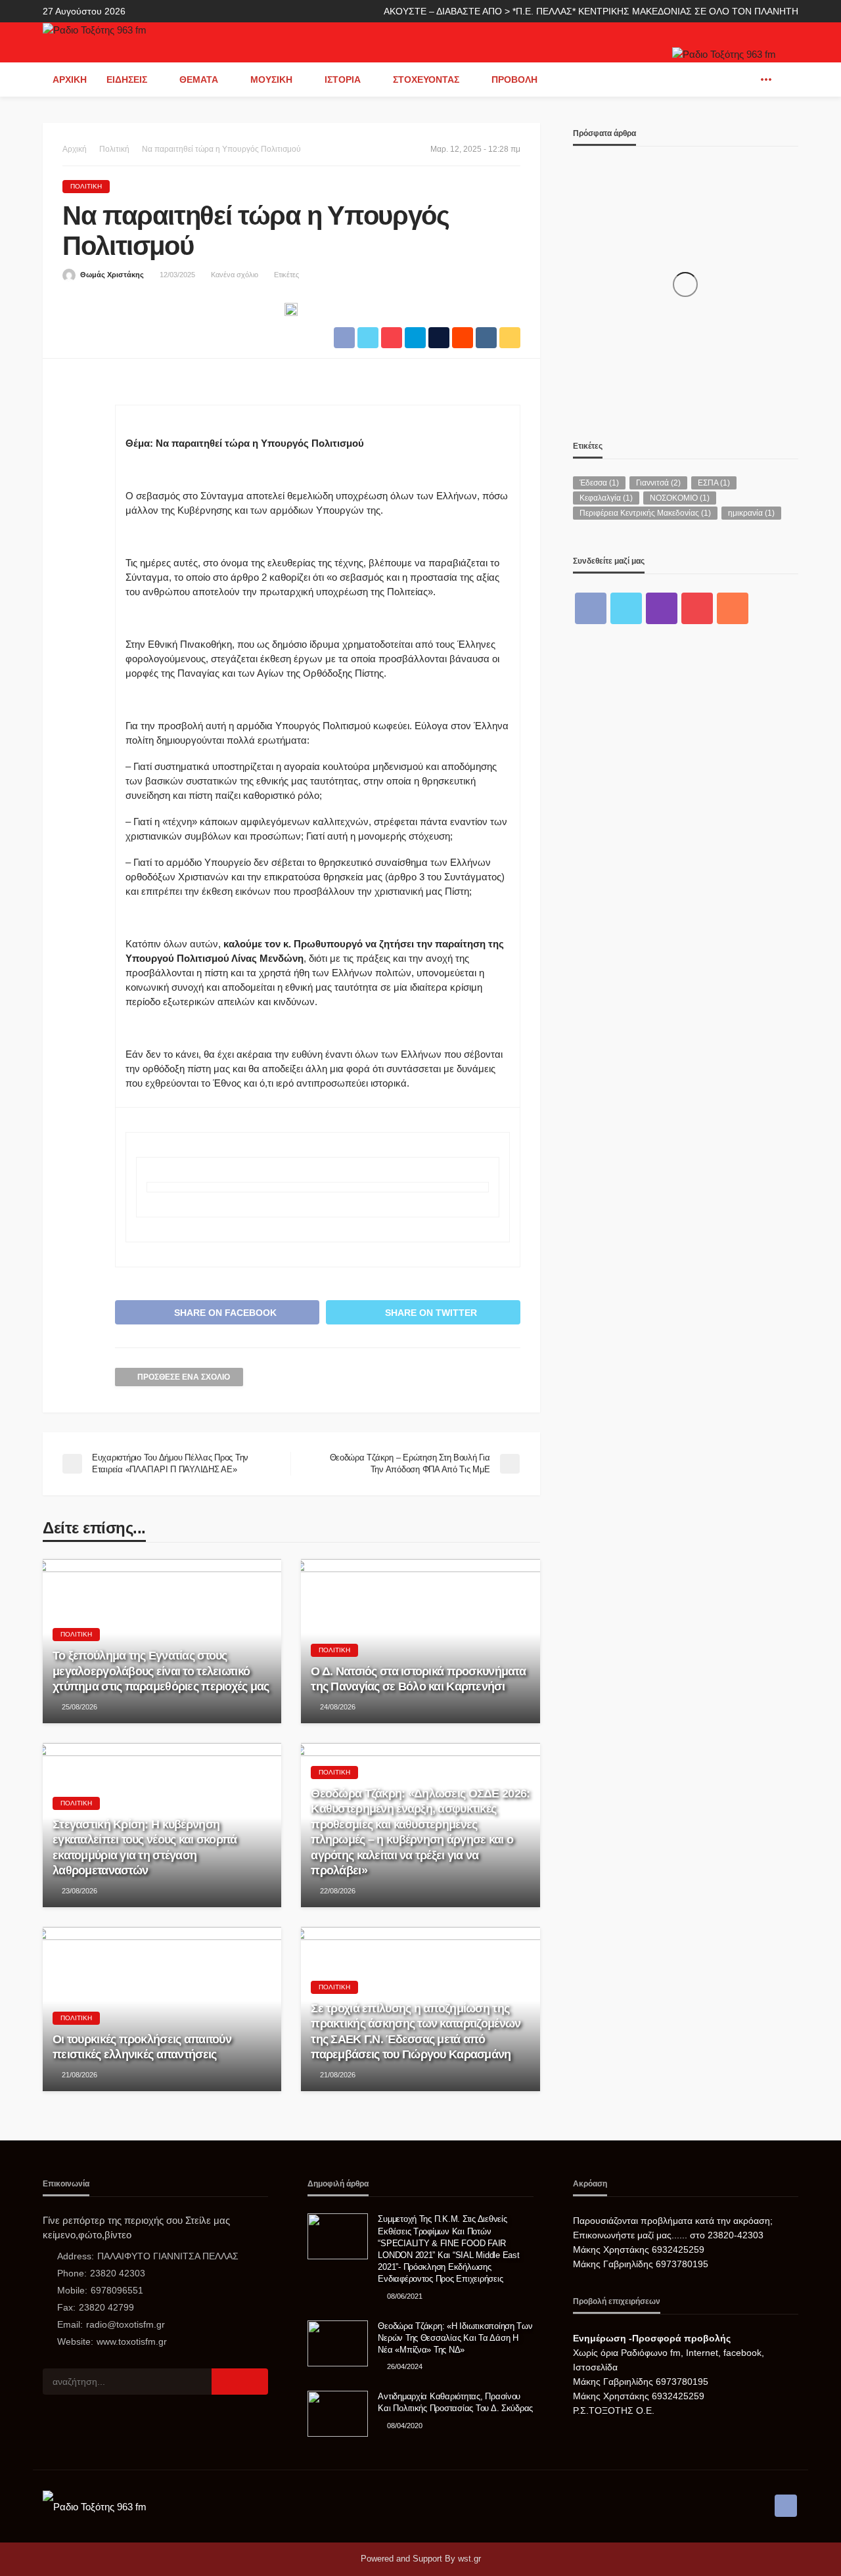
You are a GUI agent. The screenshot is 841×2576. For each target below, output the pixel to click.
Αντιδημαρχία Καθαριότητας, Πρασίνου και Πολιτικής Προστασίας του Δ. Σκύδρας (455, 2402)
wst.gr (469, 2559)
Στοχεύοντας (426, 79)
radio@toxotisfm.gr (125, 2324)
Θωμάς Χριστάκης (112, 275)
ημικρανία (751, 513)
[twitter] (626, 608)
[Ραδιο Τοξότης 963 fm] (95, 29)
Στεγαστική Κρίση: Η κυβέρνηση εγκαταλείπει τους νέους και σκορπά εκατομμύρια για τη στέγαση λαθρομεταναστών (145, 1847)
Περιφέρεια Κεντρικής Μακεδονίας (645, 513)
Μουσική (271, 79)
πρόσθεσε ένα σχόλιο (184, 1377)
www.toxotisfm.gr (132, 2341)
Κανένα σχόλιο (235, 275)
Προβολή (514, 79)
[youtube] (697, 608)
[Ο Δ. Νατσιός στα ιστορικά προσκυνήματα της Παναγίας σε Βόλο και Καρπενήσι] (420, 1641)
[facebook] (746, 79)
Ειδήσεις (127, 79)
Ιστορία (343, 79)
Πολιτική (86, 186)
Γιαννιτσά (658, 483)
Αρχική (70, 79)
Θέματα (199, 79)
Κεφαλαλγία (606, 498)
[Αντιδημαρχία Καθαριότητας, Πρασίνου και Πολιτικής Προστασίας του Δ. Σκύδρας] (338, 2414)
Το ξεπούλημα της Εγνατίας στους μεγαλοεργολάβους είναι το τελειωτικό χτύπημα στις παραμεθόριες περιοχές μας (161, 1671)
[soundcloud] (733, 608)
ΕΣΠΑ (714, 483)
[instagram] (662, 608)
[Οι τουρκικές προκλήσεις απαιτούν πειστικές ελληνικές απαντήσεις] (162, 2009)
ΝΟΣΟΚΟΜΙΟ (680, 498)
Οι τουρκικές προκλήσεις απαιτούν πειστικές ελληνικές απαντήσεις (142, 2047)
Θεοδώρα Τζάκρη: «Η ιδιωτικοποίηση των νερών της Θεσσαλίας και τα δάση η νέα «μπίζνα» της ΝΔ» (455, 2338)
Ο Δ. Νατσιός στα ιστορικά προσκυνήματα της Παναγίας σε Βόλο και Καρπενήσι (418, 1679)
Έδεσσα (599, 483)
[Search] (787, 79)
